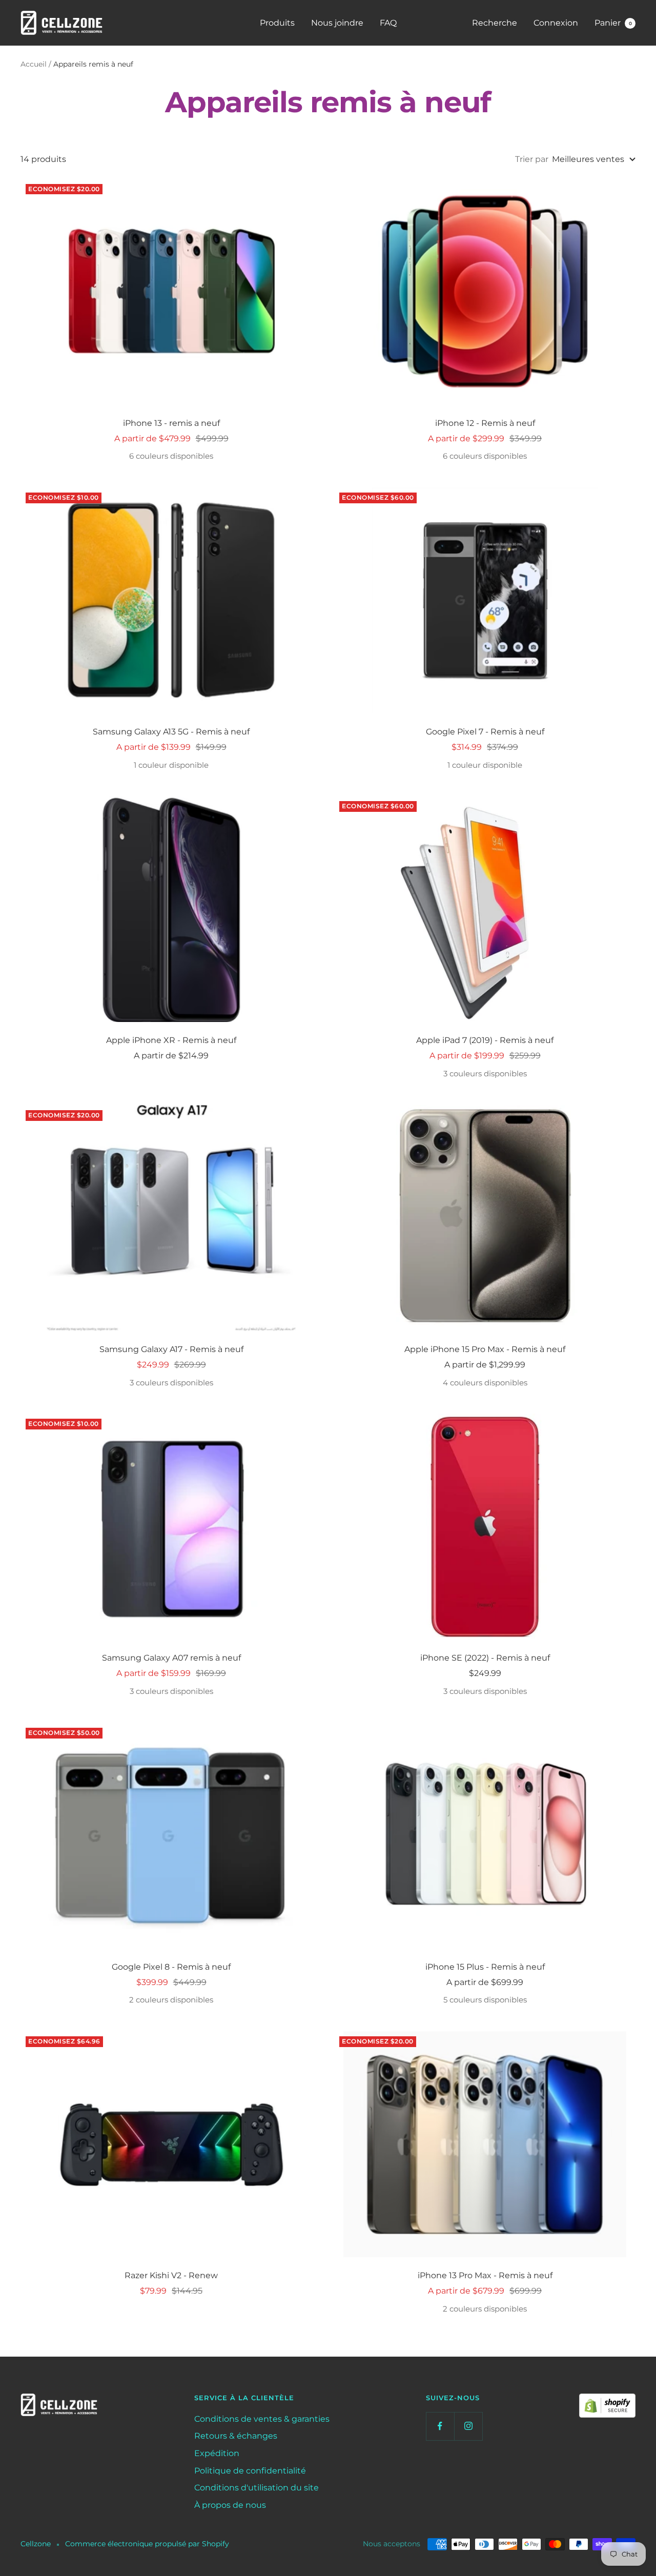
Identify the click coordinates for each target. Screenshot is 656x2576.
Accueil (34, 64)
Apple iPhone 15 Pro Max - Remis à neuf (485, 1349)
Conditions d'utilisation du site (257, 2488)
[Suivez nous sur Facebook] (440, 2426)
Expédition (217, 2453)
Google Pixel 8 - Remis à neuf (171, 1967)
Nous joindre (337, 23)
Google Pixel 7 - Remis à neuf (485, 732)
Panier (613, 23)
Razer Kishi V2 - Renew (171, 2275)
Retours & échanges (236, 2436)
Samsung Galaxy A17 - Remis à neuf (171, 1349)
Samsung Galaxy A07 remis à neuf (171, 1658)
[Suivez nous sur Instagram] (468, 2426)
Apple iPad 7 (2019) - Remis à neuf (485, 1040)
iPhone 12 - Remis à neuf (485, 423)
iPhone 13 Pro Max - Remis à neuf (485, 2275)
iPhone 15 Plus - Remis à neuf (485, 1967)
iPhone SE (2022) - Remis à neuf (485, 1658)
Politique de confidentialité (250, 2471)
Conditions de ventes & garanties (262, 2419)
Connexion (556, 23)
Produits (277, 23)
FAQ (388, 23)
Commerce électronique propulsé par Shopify (147, 2544)
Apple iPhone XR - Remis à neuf (171, 1040)
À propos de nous (230, 2505)
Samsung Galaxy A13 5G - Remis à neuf (171, 732)
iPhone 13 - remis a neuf (171, 423)
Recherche (495, 23)
